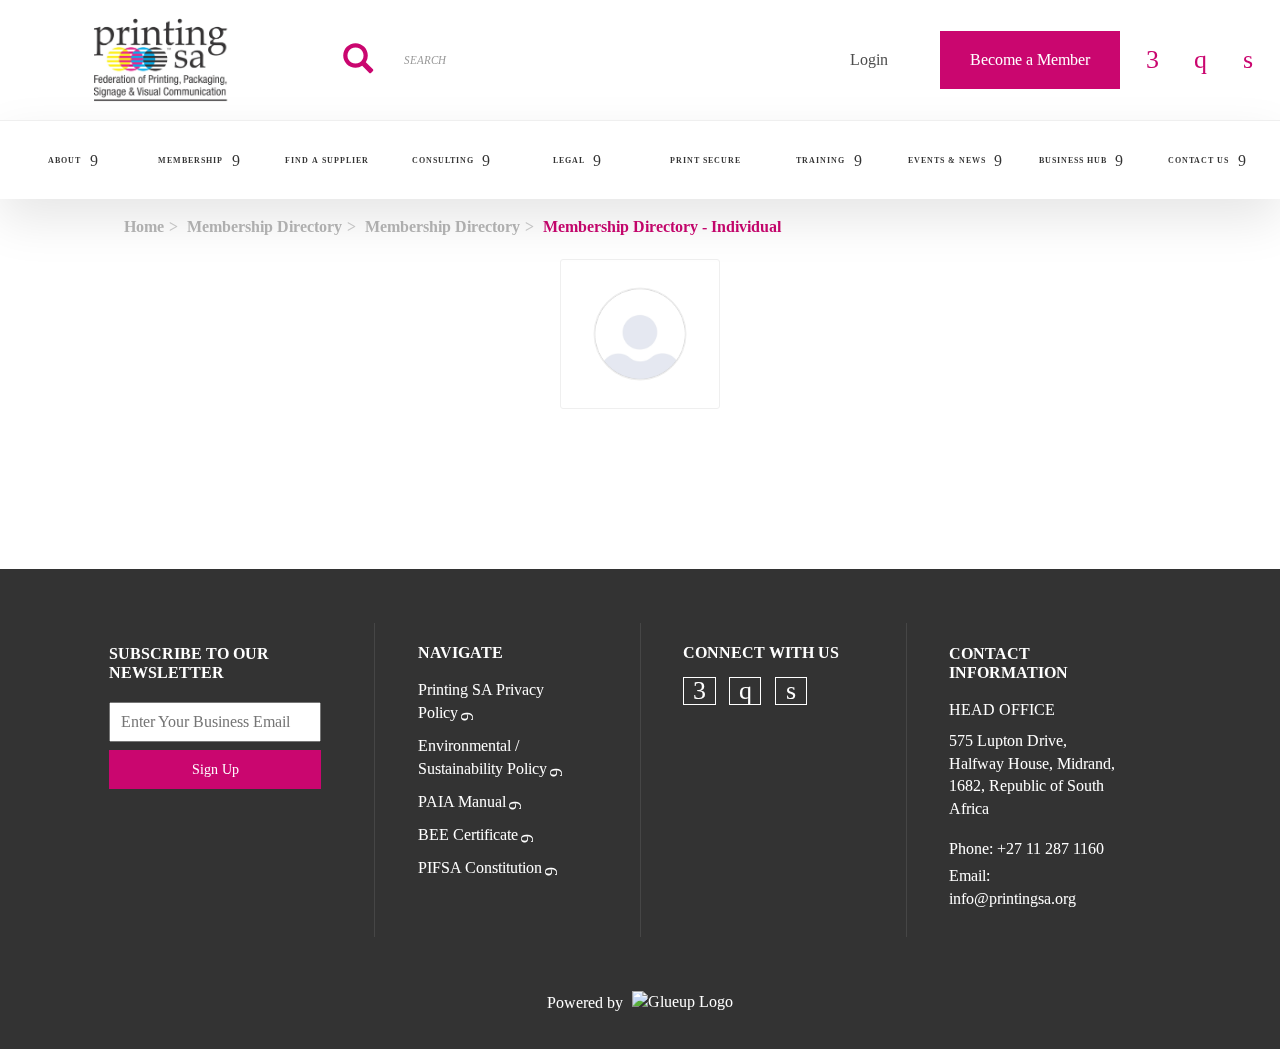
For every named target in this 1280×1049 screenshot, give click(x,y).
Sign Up (215, 769)
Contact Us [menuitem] (1198, 160)
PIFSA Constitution (480, 867)
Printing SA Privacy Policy (481, 701)
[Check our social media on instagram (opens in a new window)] (745, 691)
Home (144, 226)
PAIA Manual (462, 801)
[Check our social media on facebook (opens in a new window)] (700, 691)
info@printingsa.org (1012, 898)
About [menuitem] (64, 160)
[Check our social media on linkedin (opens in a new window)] (791, 691)
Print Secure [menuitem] (705, 160)
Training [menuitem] (820, 160)
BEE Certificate (468, 834)
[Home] (160, 60)
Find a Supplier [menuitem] (327, 160)
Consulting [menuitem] (443, 160)
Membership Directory (264, 226)
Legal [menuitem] (569, 160)
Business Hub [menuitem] (1073, 160)
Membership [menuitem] (190, 160)
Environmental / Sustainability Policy (482, 757)
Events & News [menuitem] (947, 160)
